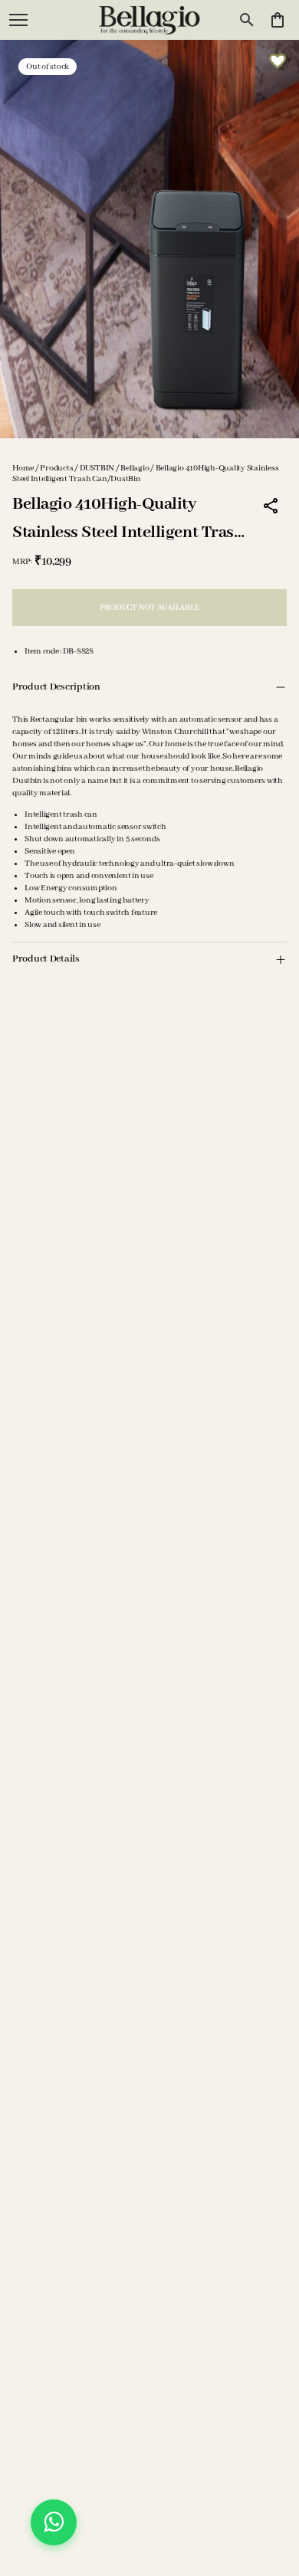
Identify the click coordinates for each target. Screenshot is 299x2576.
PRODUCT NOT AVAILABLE (150, 608)
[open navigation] (18, 20)
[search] (247, 20)
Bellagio (135, 468)
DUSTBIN (97, 468)
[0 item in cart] (278, 20)
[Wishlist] (278, 61)
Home (23, 468)
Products (56, 468)
